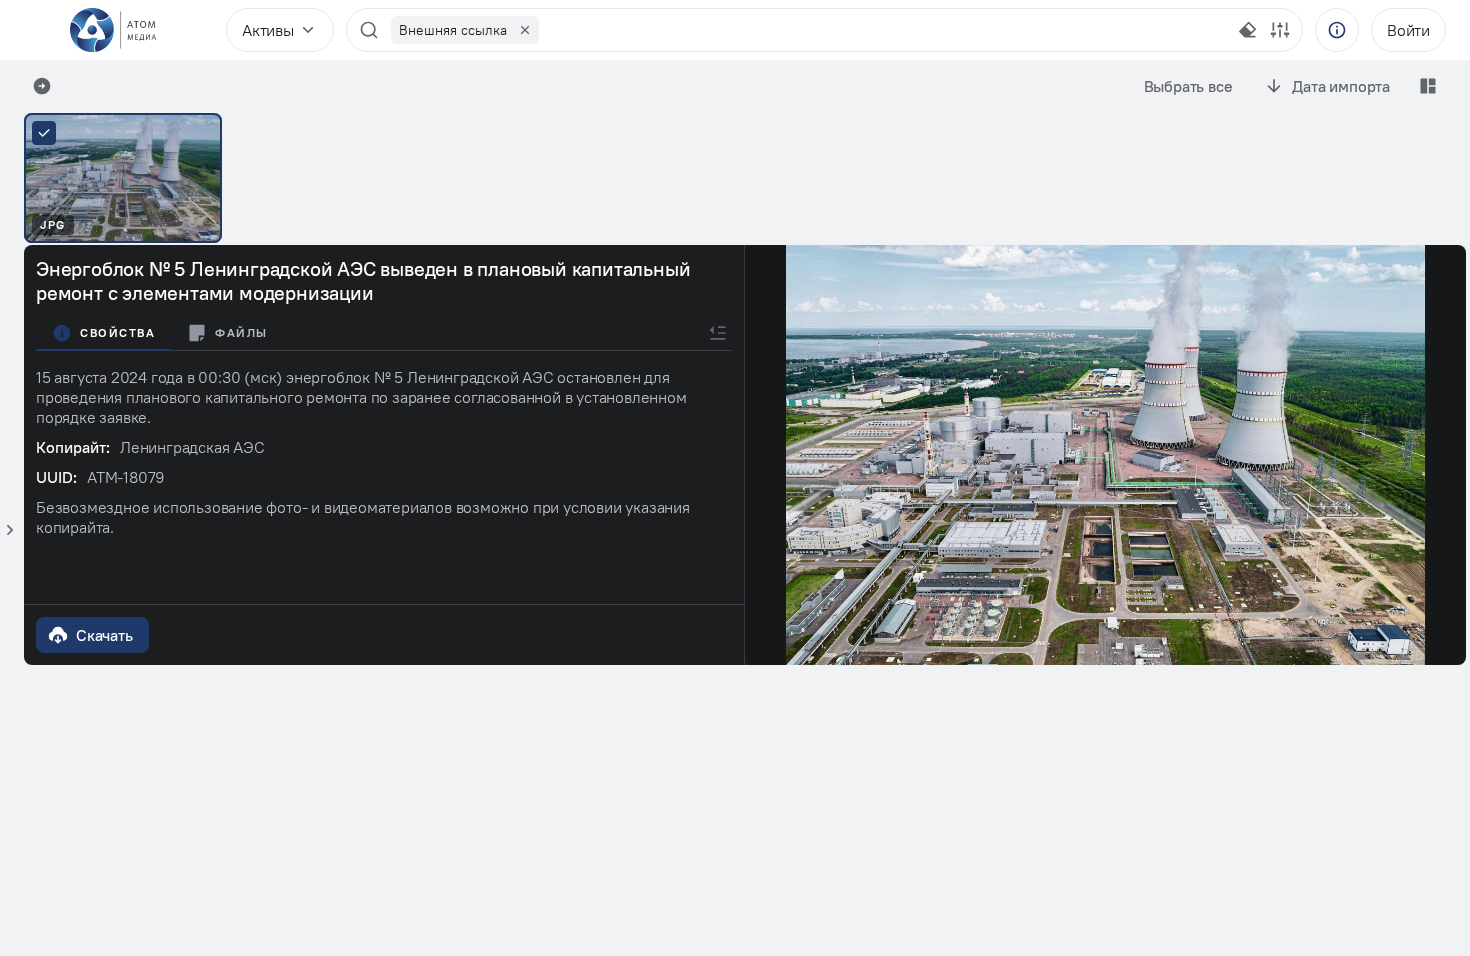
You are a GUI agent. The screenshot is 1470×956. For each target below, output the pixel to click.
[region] (808, 30)
